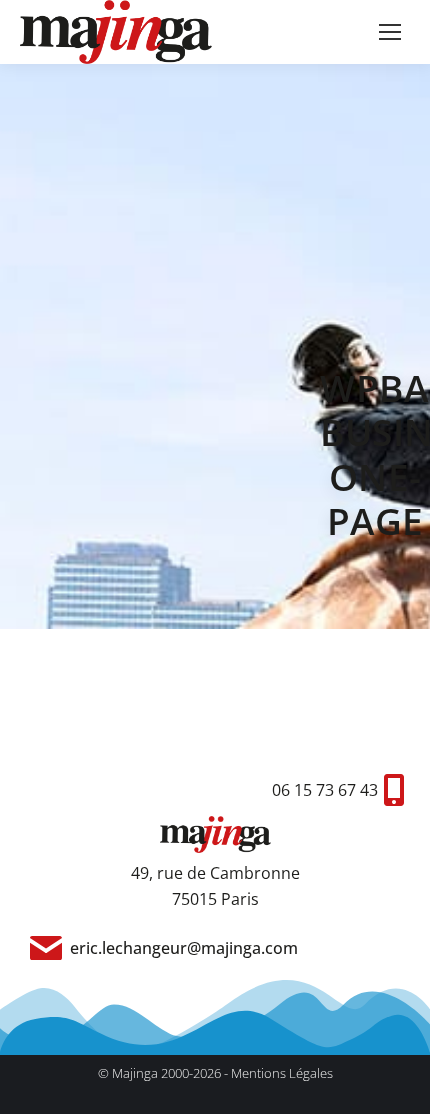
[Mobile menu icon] (390, 32)
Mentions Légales (282, 1073)
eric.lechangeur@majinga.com (184, 948)
